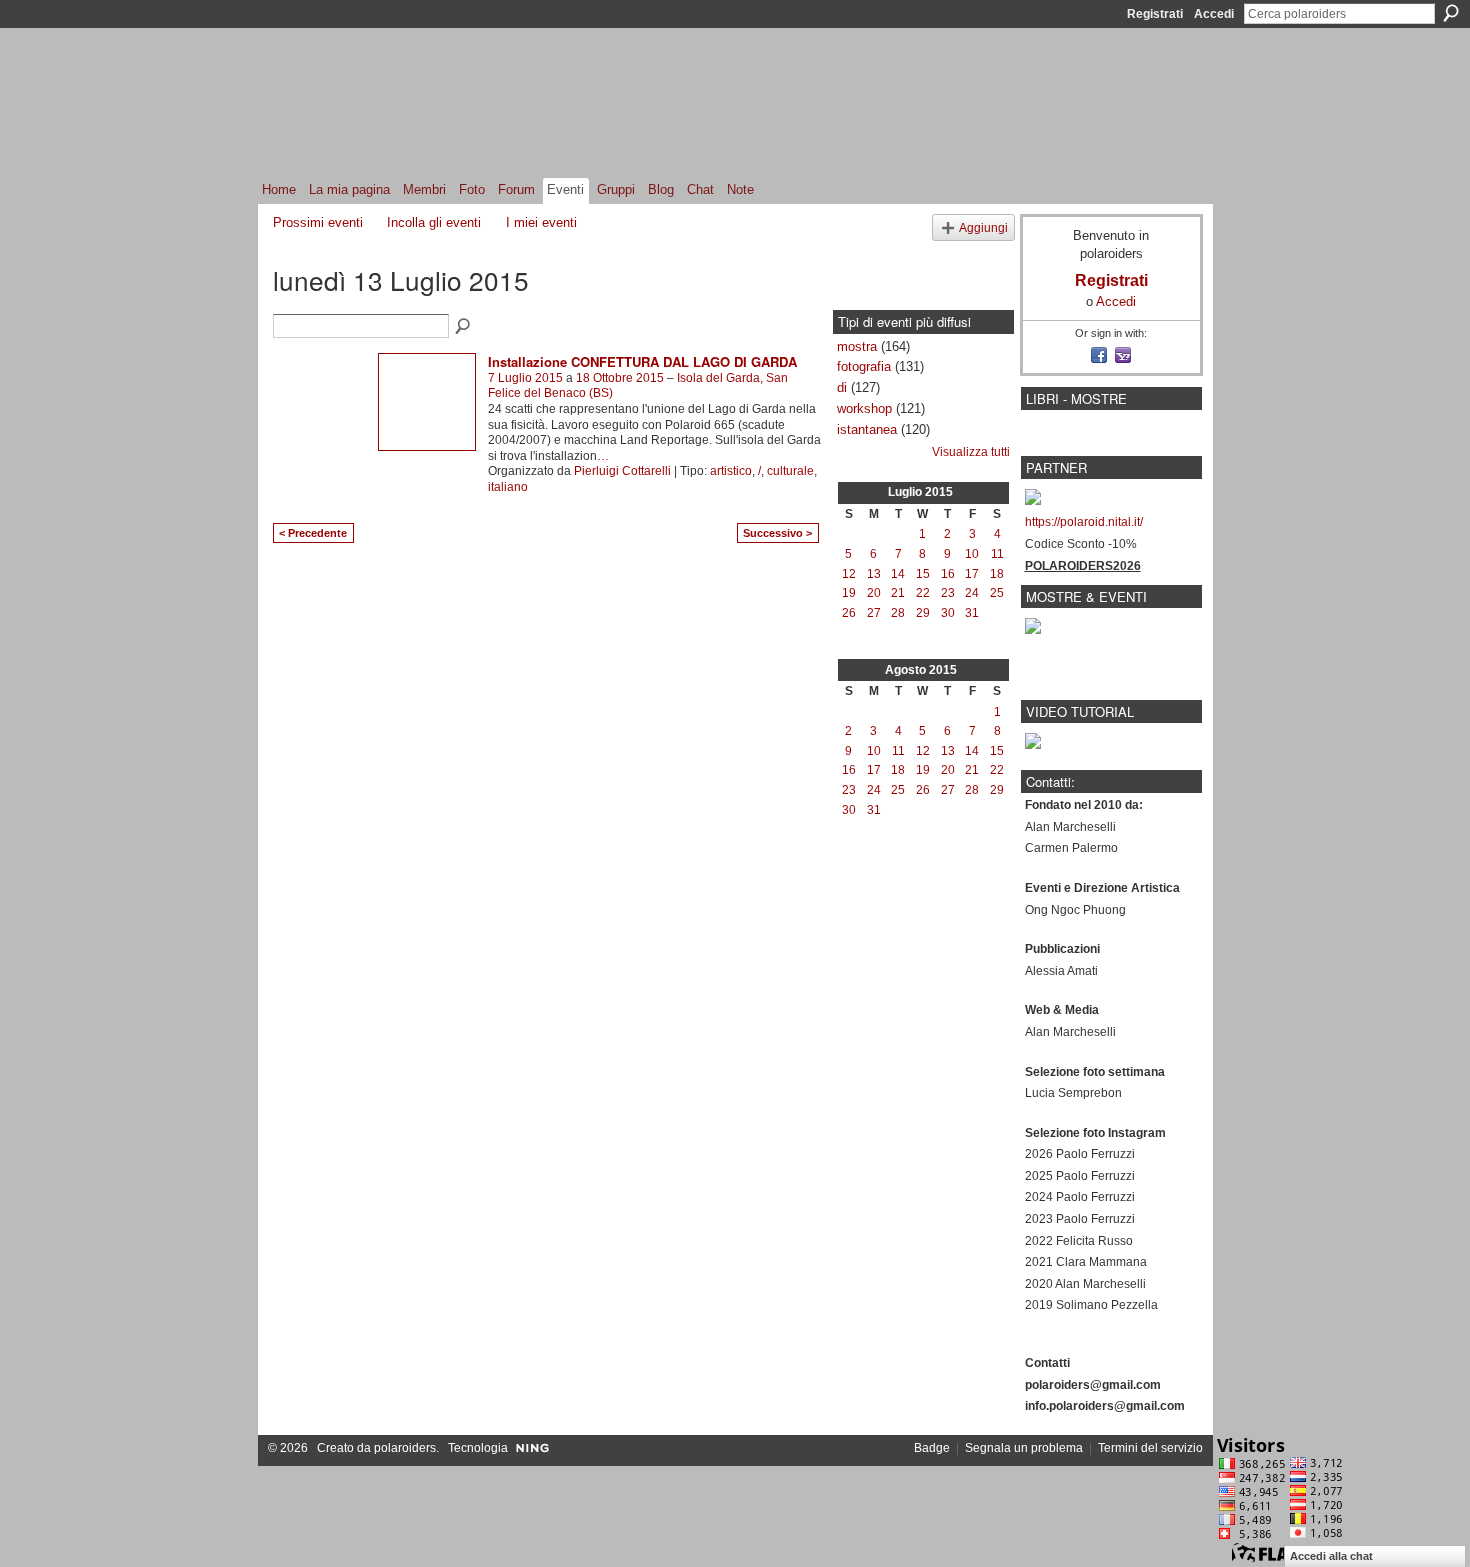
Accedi (1214, 14)
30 (948, 613)
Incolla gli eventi (434, 222)
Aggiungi (983, 227)
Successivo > (777, 533)
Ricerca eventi (464, 327)
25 (997, 593)
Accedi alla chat (1331, 1556)
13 (874, 574)
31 (972, 613)
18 (997, 574)
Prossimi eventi (318, 222)
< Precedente (313, 533)
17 (972, 574)
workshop (864, 408)
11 (997, 554)
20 (874, 593)
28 (898, 613)
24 (972, 593)
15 (923, 574)
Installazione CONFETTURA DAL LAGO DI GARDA (642, 361)
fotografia (864, 366)
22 (923, 593)
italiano (508, 487)
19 (849, 593)
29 (923, 613)
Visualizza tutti (971, 452)
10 (972, 554)
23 (948, 593)
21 (898, 593)
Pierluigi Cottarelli (622, 471)
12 (849, 574)
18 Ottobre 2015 (620, 378)
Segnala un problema (1024, 1448)
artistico (731, 471)
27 (874, 613)
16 (948, 574)
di (842, 387)
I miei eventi (541, 222)
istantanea (867, 429)
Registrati (1155, 14)
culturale (790, 471)
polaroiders (405, 1448)
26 (849, 613)
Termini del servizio (1150, 1448)
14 (898, 574)
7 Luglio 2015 (525, 378)
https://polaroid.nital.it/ (1084, 522)
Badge (932, 1448)
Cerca (1451, 13)
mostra (857, 346)
